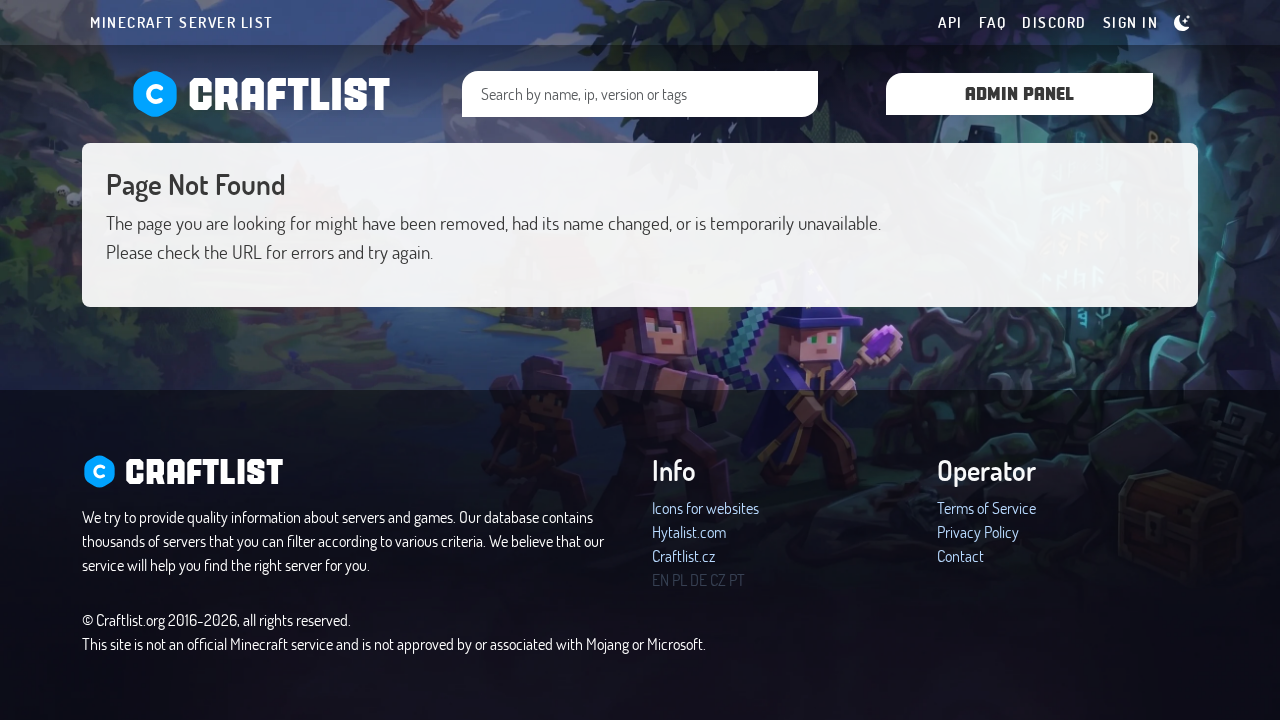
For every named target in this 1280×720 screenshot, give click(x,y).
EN (660, 579)
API (950, 22)
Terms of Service (986, 507)
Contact (960, 555)
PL (679, 579)
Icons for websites (705, 507)
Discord (1054, 22)
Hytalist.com (689, 531)
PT (737, 579)
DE (698, 579)
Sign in (1131, 22)
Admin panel (1019, 92)
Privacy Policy (978, 531)
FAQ (993, 22)
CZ (718, 579)
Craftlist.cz (683, 555)
